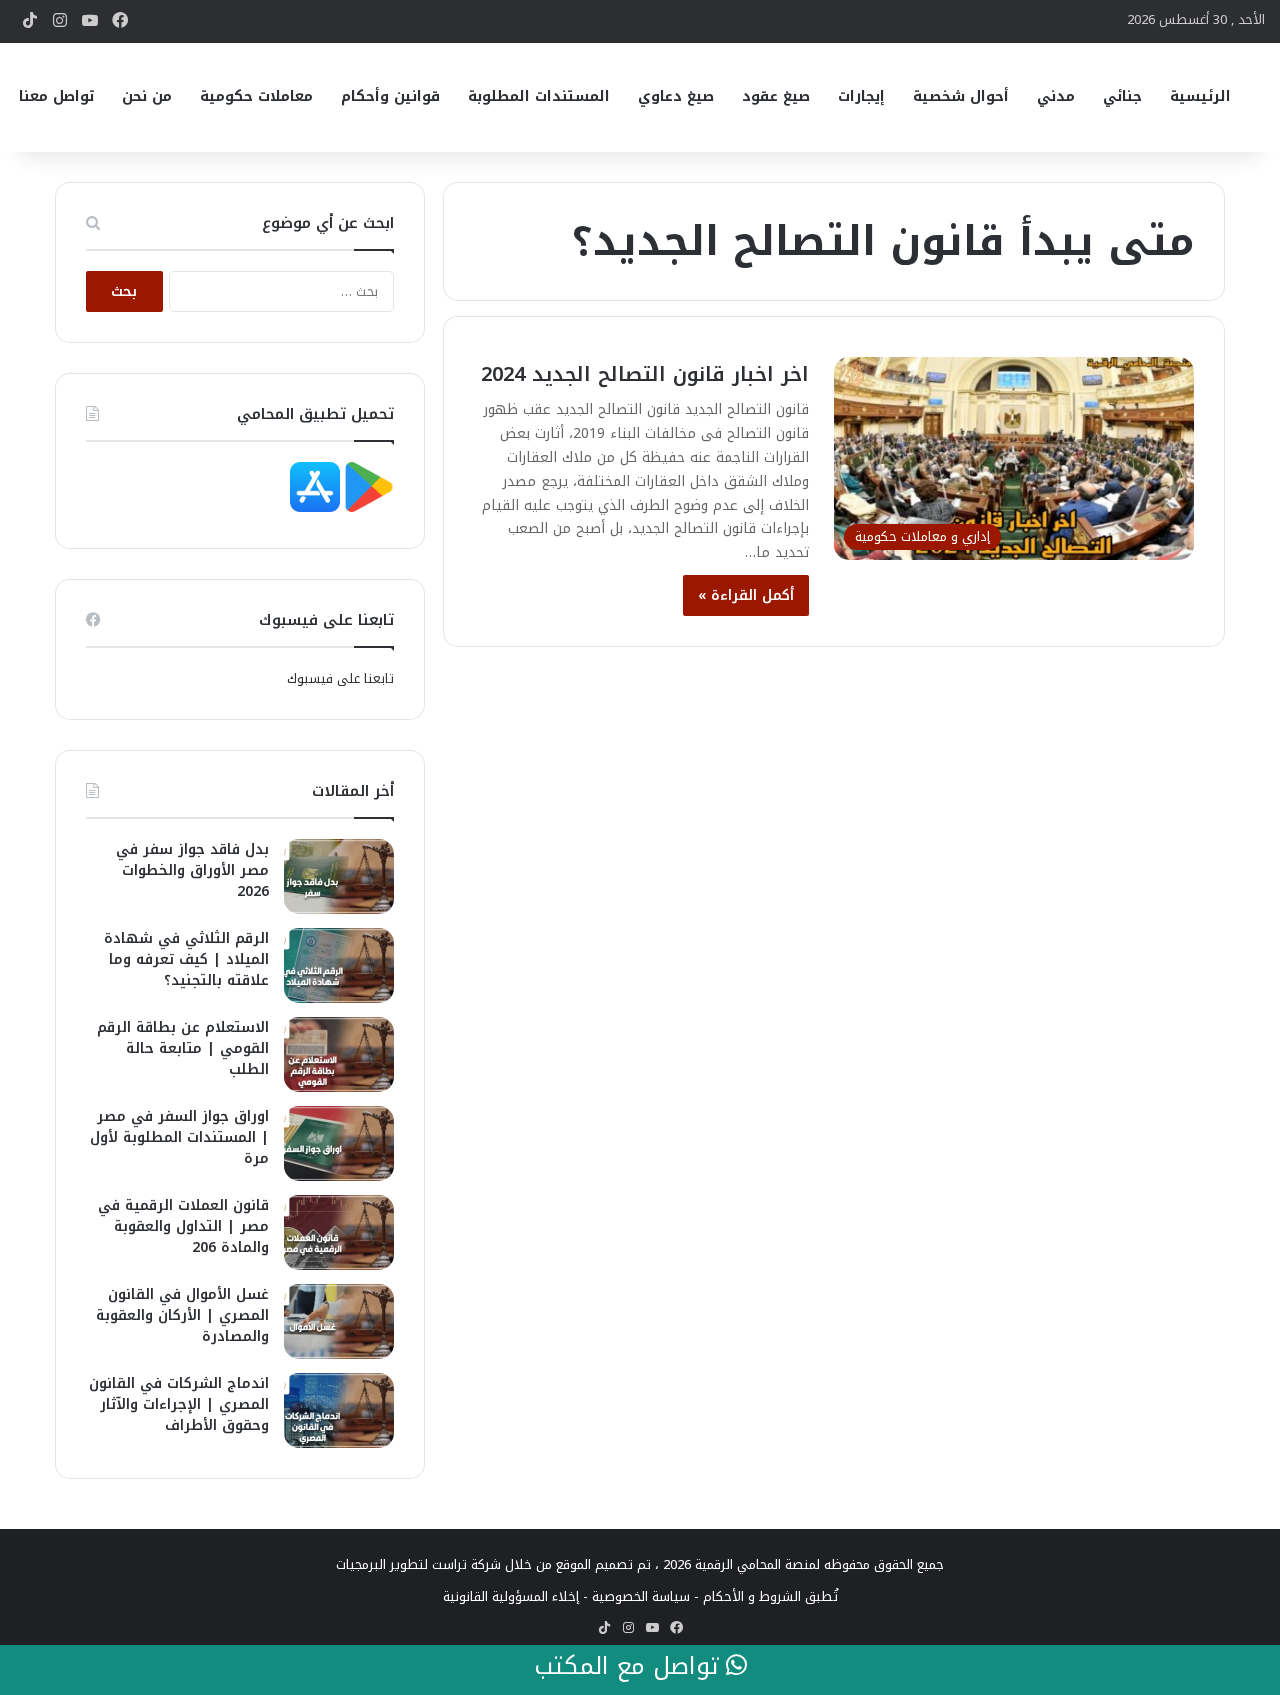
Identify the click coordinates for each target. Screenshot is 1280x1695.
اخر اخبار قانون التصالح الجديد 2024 (645, 374)
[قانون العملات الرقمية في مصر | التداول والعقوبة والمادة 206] (339, 1232)
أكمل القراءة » (746, 595)
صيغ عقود (776, 96)
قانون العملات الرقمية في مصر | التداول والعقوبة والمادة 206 (183, 1226)
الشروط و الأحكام (752, 1596)
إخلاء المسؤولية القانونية (511, 1596)
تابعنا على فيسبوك (340, 678)
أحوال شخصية (961, 96)
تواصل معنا (56, 96)
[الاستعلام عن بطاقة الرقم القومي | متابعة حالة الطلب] (339, 1054)
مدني (1056, 96)
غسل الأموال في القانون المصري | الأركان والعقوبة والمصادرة (182, 1315)
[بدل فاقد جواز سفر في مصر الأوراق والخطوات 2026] (339, 876)
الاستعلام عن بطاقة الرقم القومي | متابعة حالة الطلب (183, 1048)
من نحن (147, 96)
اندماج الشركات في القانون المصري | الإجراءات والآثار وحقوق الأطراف (179, 1404)
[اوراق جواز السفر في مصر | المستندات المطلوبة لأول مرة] (339, 1143)
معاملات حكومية (256, 96)
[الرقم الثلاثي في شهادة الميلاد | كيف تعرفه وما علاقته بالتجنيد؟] (339, 965)
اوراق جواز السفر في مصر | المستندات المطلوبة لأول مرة (179, 1137)
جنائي (1122, 96)
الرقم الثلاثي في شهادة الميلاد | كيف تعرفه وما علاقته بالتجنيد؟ (186, 959)
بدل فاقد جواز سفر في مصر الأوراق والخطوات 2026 (192, 870)
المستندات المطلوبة (539, 96)
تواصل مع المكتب (630, 1667)
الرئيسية (1200, 96)
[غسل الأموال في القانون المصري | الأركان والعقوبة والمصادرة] (339, 1321)
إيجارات (861, 96)
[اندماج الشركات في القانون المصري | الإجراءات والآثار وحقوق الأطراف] (339, 1410)
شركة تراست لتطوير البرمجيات (418, 1564)
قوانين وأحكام (390, 96)
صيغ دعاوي (676, 96)
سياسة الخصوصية (641, 1596)
